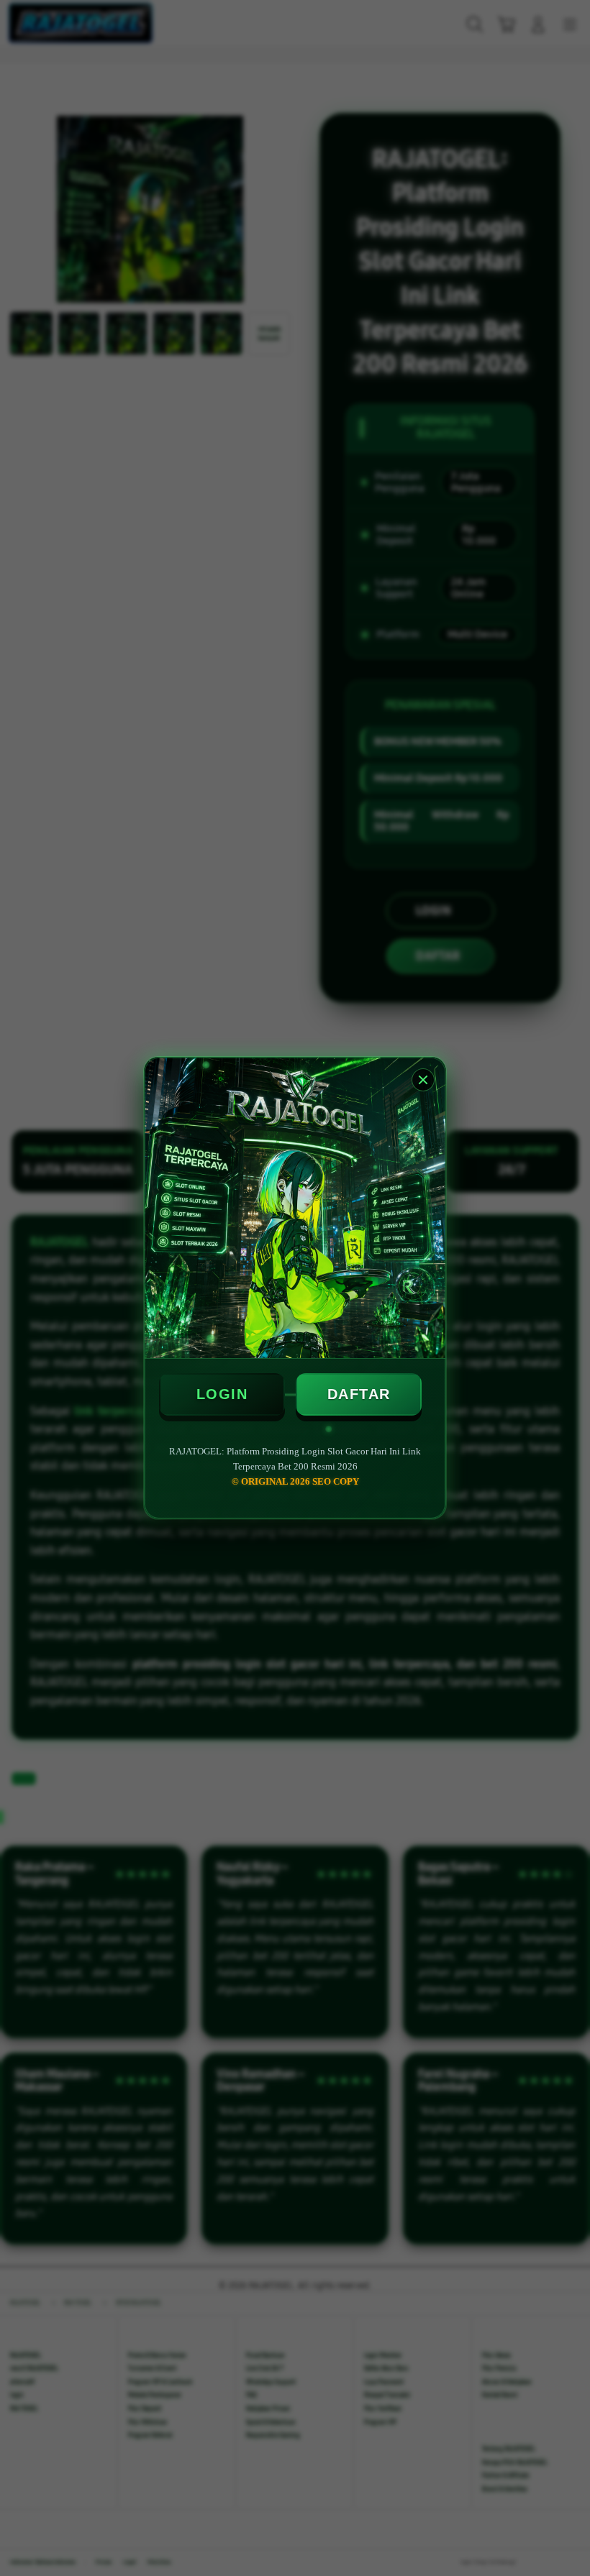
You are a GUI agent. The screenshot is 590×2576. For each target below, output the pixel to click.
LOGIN (222, 1394)
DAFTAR (359, 1394)
